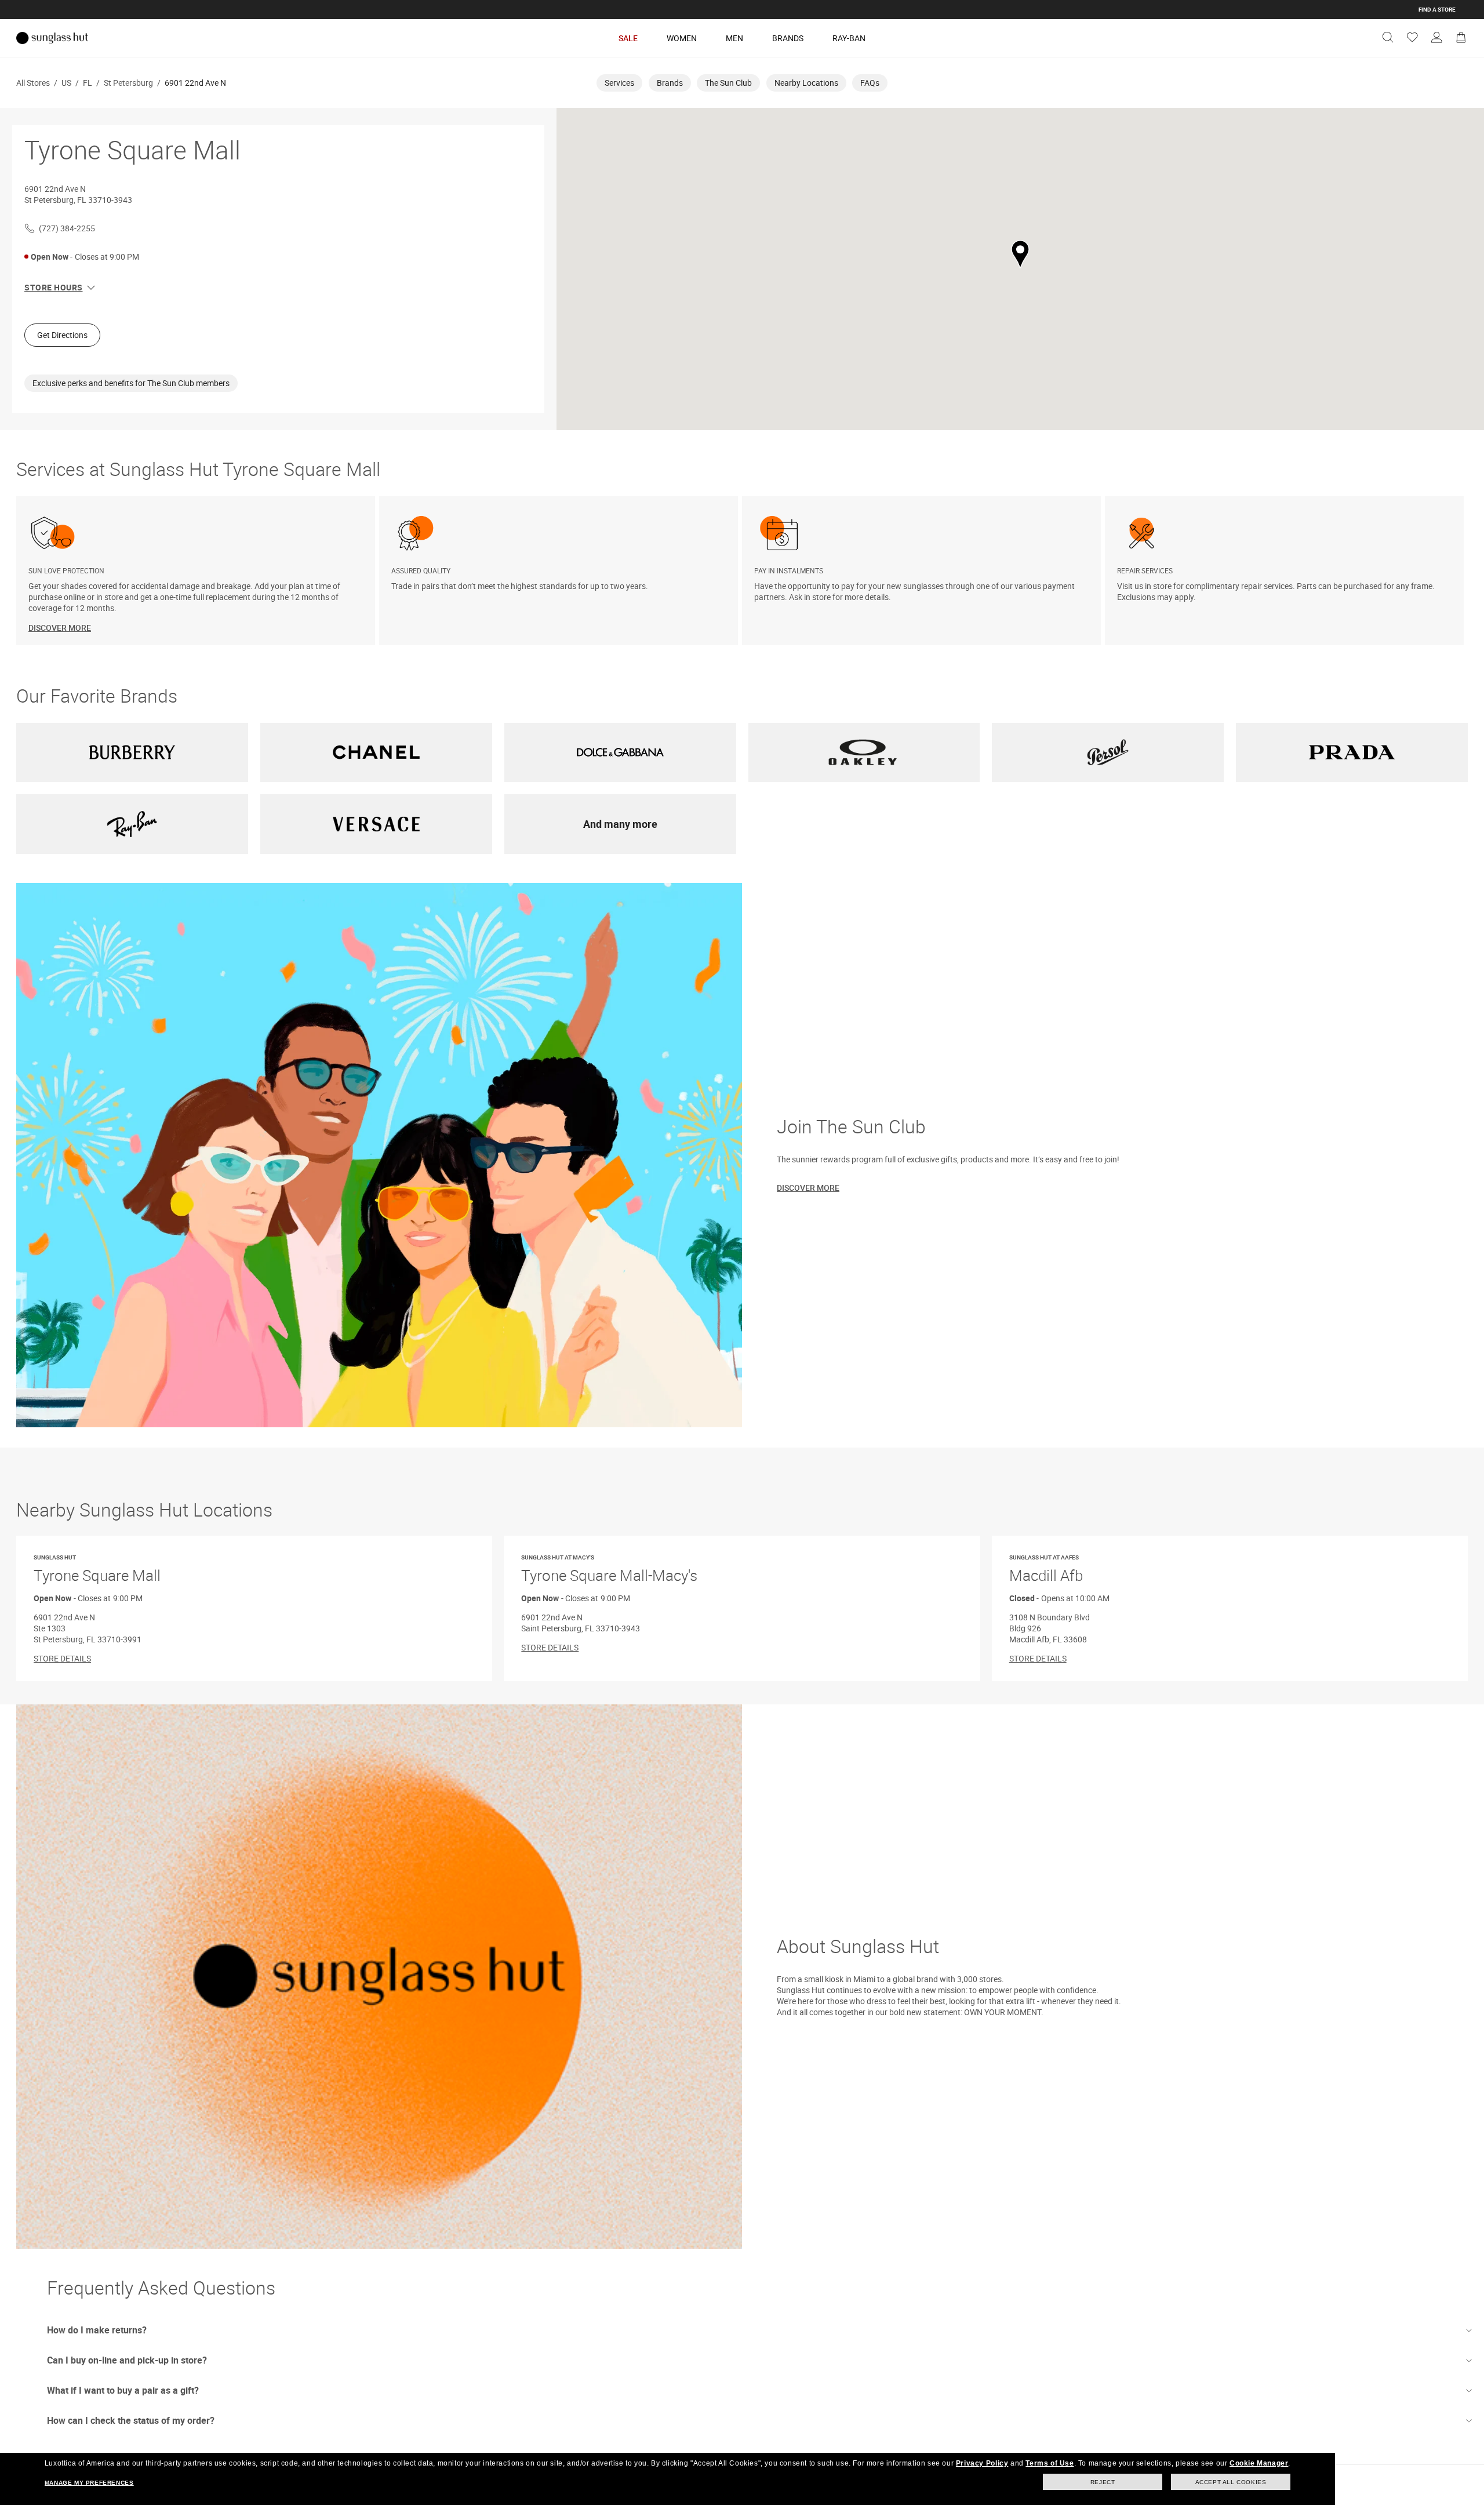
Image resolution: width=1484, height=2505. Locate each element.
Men (734, 38)
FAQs (870, 83)
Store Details (62, 1658)
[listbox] (742, 571)
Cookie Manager (1259, 2463)
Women (682, 38)
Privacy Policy (982, 2463)
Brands (788, 38)
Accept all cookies (1231, 2482)
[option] (198, 571)
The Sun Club (728, 83)
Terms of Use (1050, 2463)
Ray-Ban (849, 38)
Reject (1103, 2482)
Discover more (808, 1188)
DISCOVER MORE (60, 628)
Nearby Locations (806, 83)
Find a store (1437, 9)
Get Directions (62, 335)
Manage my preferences (89, 2483)
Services (619, 83)
